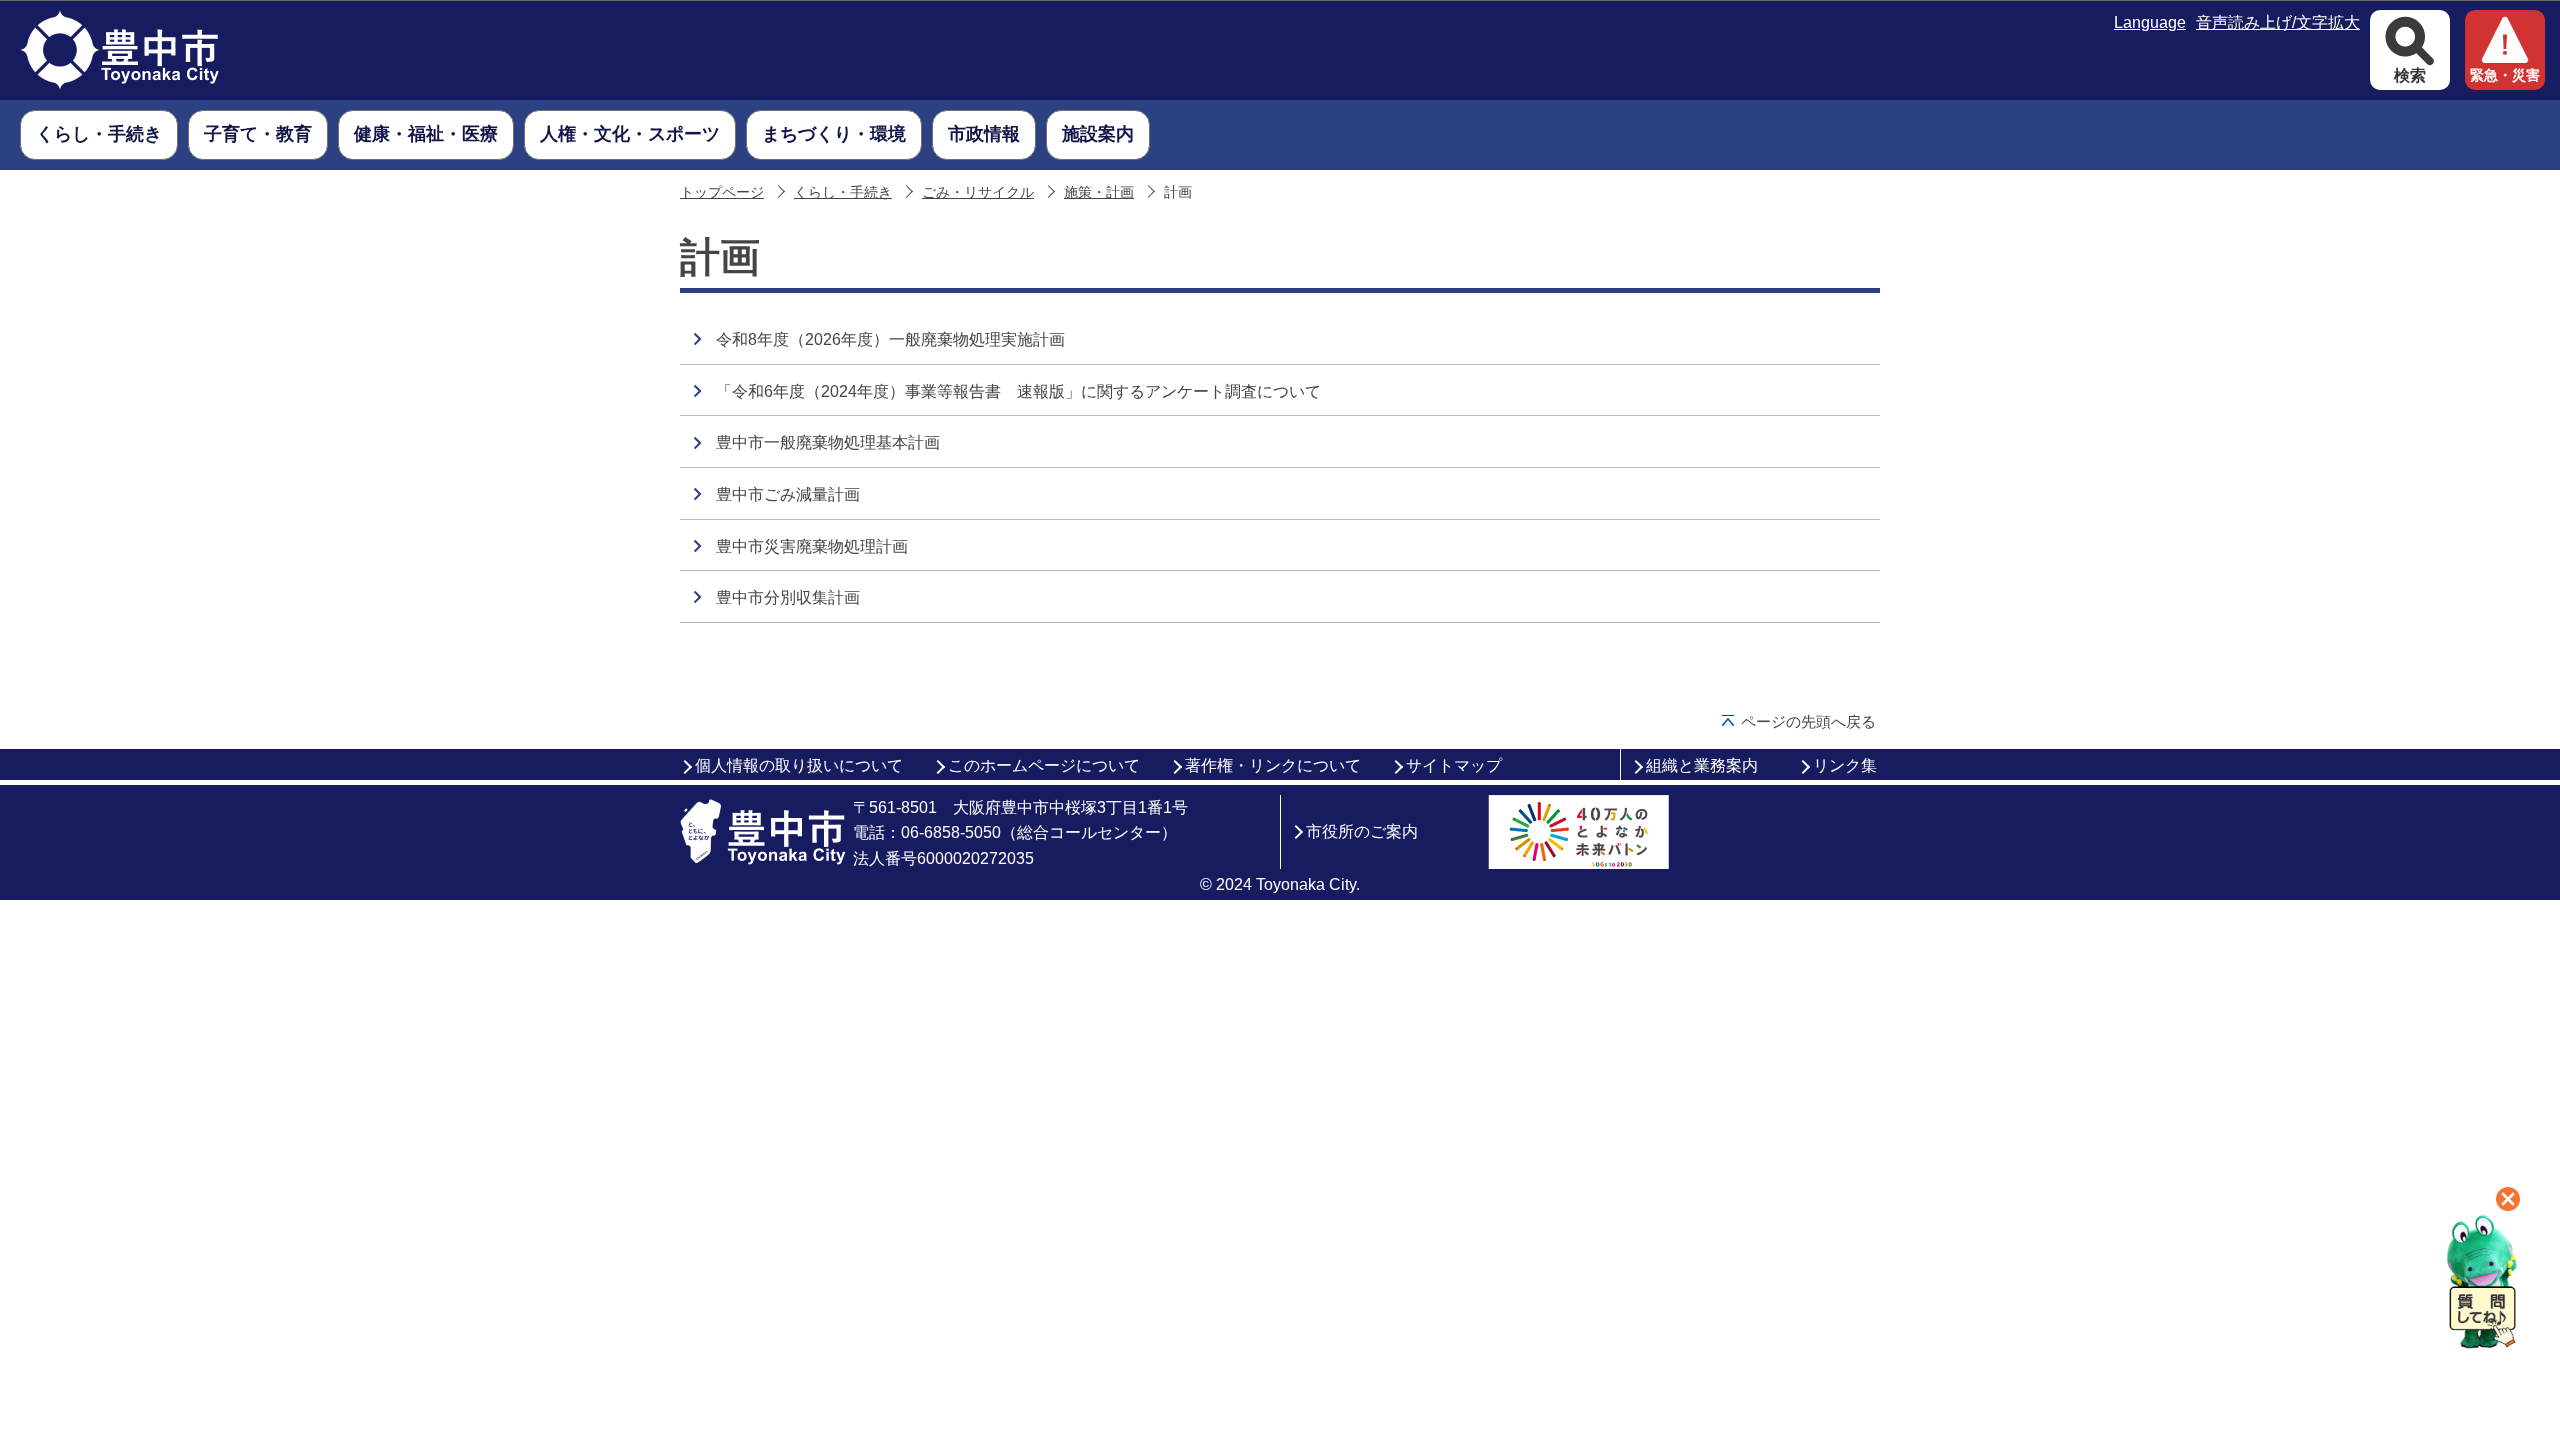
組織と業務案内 (1702, 765)
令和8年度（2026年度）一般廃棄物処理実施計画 (890, 339)
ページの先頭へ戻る (1808, 721)
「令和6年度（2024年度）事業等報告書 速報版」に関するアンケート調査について (1018, 391)
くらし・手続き (843, 192)
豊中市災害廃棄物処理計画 (812, 546)
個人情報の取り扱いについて (799, 765)
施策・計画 (1099, 192)
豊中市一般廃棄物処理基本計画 (828, 442)
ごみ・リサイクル (978, 192)
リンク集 (1845, 765)
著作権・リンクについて (1273, 765)
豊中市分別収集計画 (788, 597)
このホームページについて (1044, 765)
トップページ (722, 192)
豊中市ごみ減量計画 (788, 494)
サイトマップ (1454, 765)
